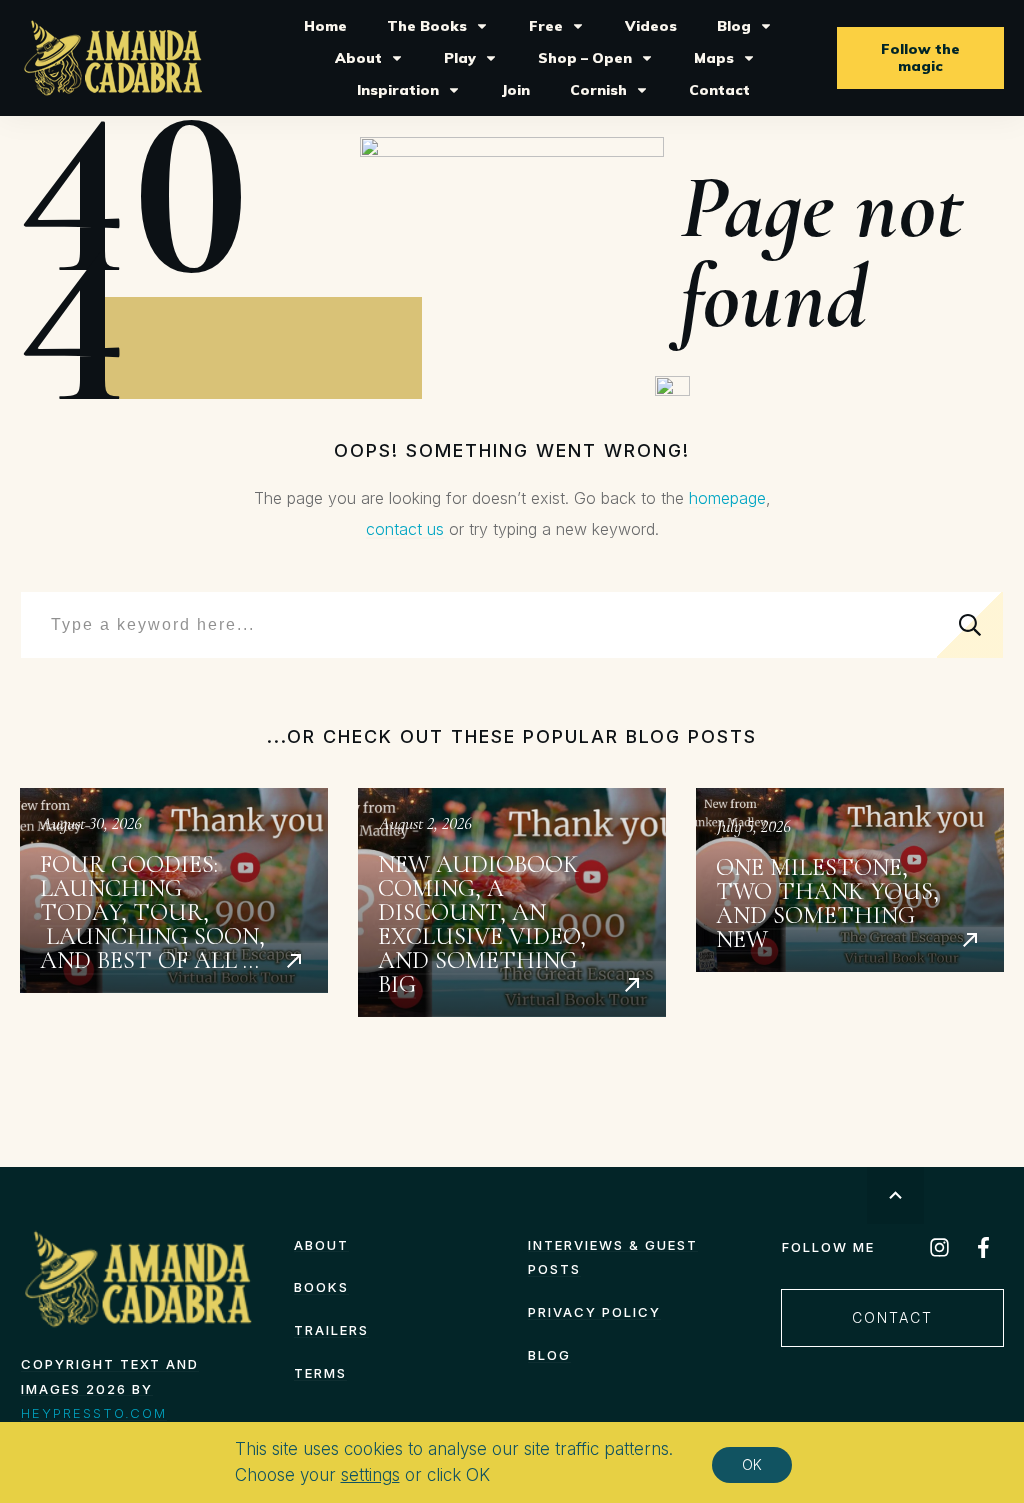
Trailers (331, 1330)
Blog (549, 1355)
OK (752, 1464)
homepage (727, 498)
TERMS (320, 1373)
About (321, 1245)
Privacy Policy (594, 1312)
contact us (405, 529)
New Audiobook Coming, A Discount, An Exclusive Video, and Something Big (512, 902)
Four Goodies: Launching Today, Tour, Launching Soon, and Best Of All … (174, 902)
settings (370, 1475)
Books (321, 1287)
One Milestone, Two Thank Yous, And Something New (850, 902)
